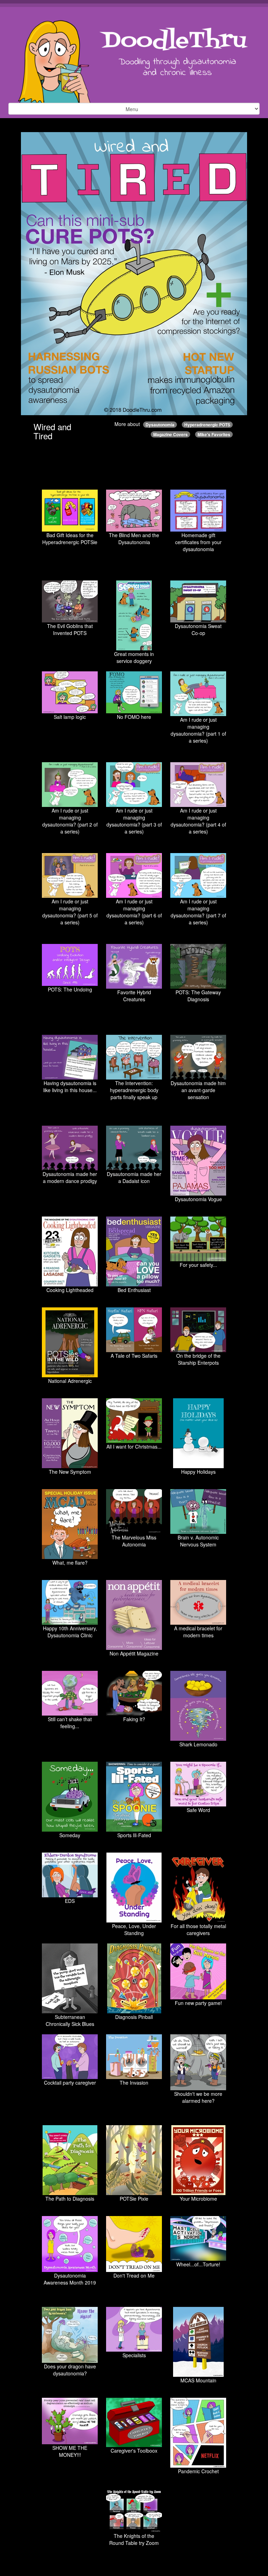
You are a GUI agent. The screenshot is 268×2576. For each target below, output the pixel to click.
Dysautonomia (160, 425)
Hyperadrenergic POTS (207, 425)
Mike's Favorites (214, 434)
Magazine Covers (170, 434)
